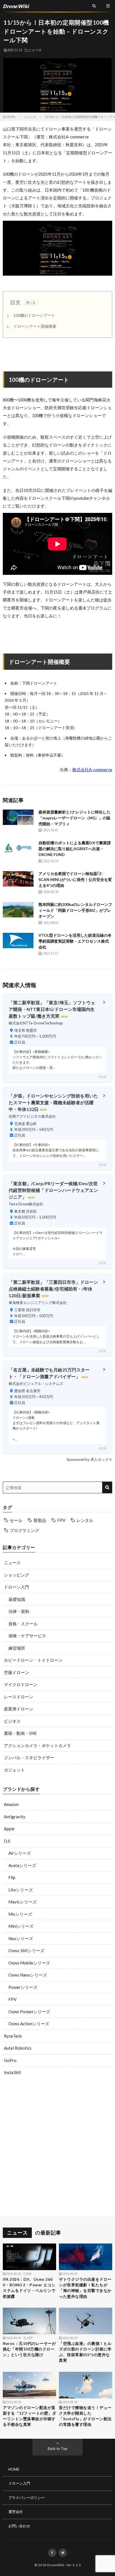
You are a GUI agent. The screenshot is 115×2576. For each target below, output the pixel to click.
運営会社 (16, 2512)
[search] (107, 1487)
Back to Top (58, 2449)
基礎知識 (17, 1599)
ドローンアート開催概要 (32, 326)
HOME (14, 2469)
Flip (12, 1877)
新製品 (40, 1520)
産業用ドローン (19, 1709)
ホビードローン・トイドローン (33, 1660)
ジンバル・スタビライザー (29, 1757)
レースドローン (19, 1697)
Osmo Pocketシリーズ (29, 2012)
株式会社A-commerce (92, 770)
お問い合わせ (19, 2526)
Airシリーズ (20, 1853)
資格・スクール (23, 1624)
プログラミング (24, 1530)
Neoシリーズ (21, 1938)
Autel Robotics (18, 2048)
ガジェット (14, 1770)
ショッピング (16, 1575)
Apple (9, 1829)
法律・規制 (19, 1611)
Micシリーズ (20, 1914)
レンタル (85, 1520)
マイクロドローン (21, 1684)
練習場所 (17, 1648)
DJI (7, 1841)
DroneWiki (56, 2565)
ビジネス (12, 1721)
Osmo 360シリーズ (26, 1950)
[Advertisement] (57, 2147)
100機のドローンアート (31, 315)
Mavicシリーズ (22, 1902)
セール (16, 1520)
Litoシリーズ (21, 1890)
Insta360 (12, 2072)
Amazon (11, 1804)
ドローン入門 (16, 1587)
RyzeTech (13, 2036)
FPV (61, 1520)
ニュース (35, 50)
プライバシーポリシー (27, 2498)
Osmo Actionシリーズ (29, 2024)
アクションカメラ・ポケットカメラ (37, 1745)
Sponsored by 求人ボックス (89, 1459)
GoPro (10, 2060)
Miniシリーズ (21, 1926)
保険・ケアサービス (27, 1636)
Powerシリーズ (23, 1987)
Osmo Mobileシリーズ (29, 1963)
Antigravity (15, 1817)
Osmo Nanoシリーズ (28, 1975)
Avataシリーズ (22, 1865)
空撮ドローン (16, 1672)
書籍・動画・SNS (20, 1733)
